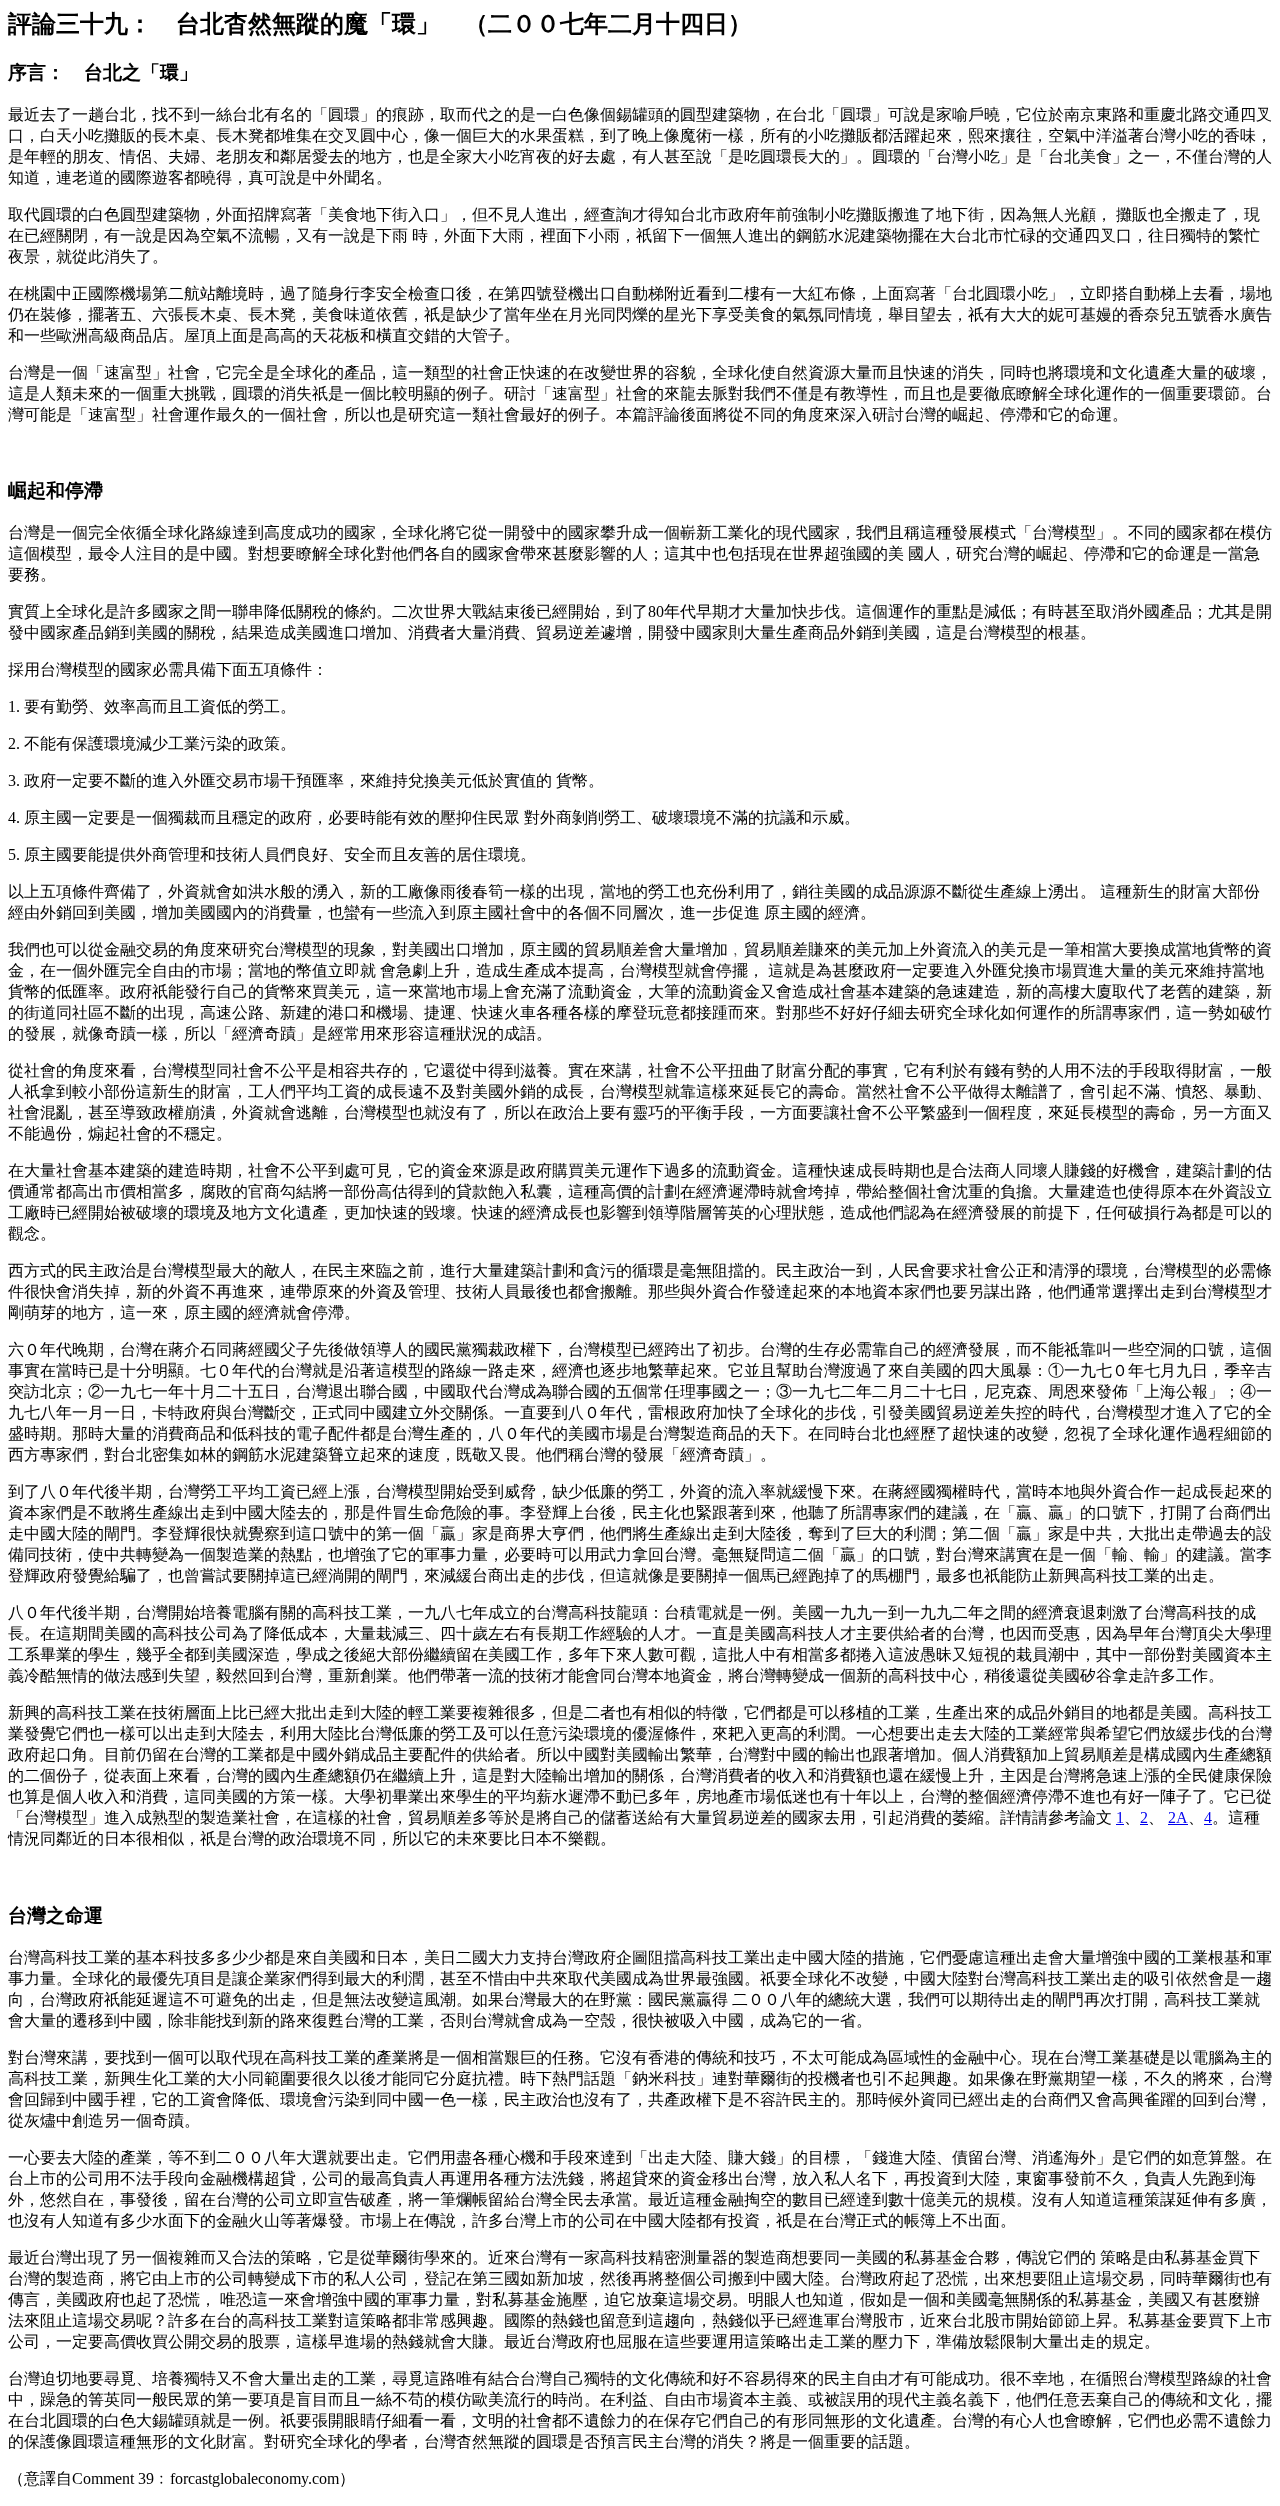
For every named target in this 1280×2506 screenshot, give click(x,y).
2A (1178, 1817)
